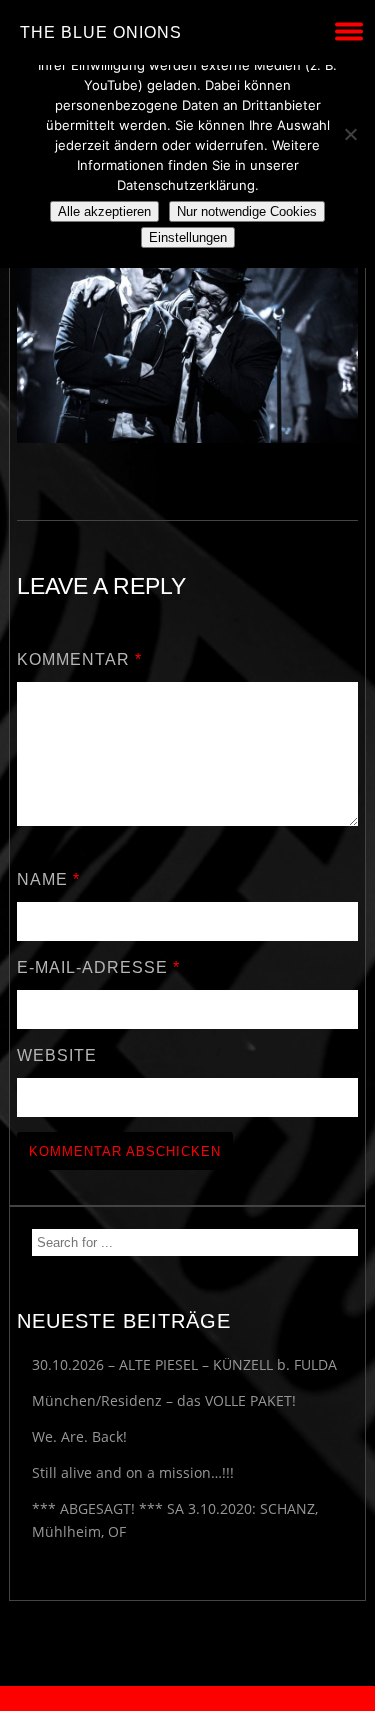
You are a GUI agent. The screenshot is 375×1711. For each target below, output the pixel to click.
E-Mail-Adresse (98, 967)
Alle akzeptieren (104, 211)
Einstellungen (188, 237)
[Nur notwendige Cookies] (350, 134)
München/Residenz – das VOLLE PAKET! (164, 1400)
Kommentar (79, 659)
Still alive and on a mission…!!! (133, 1472)
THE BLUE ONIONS (101, 32)
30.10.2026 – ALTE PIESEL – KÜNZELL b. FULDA (184, 1364)
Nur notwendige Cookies (247, 211)
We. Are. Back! (79, 1436)
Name (48, 879)
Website (57, 1055)
